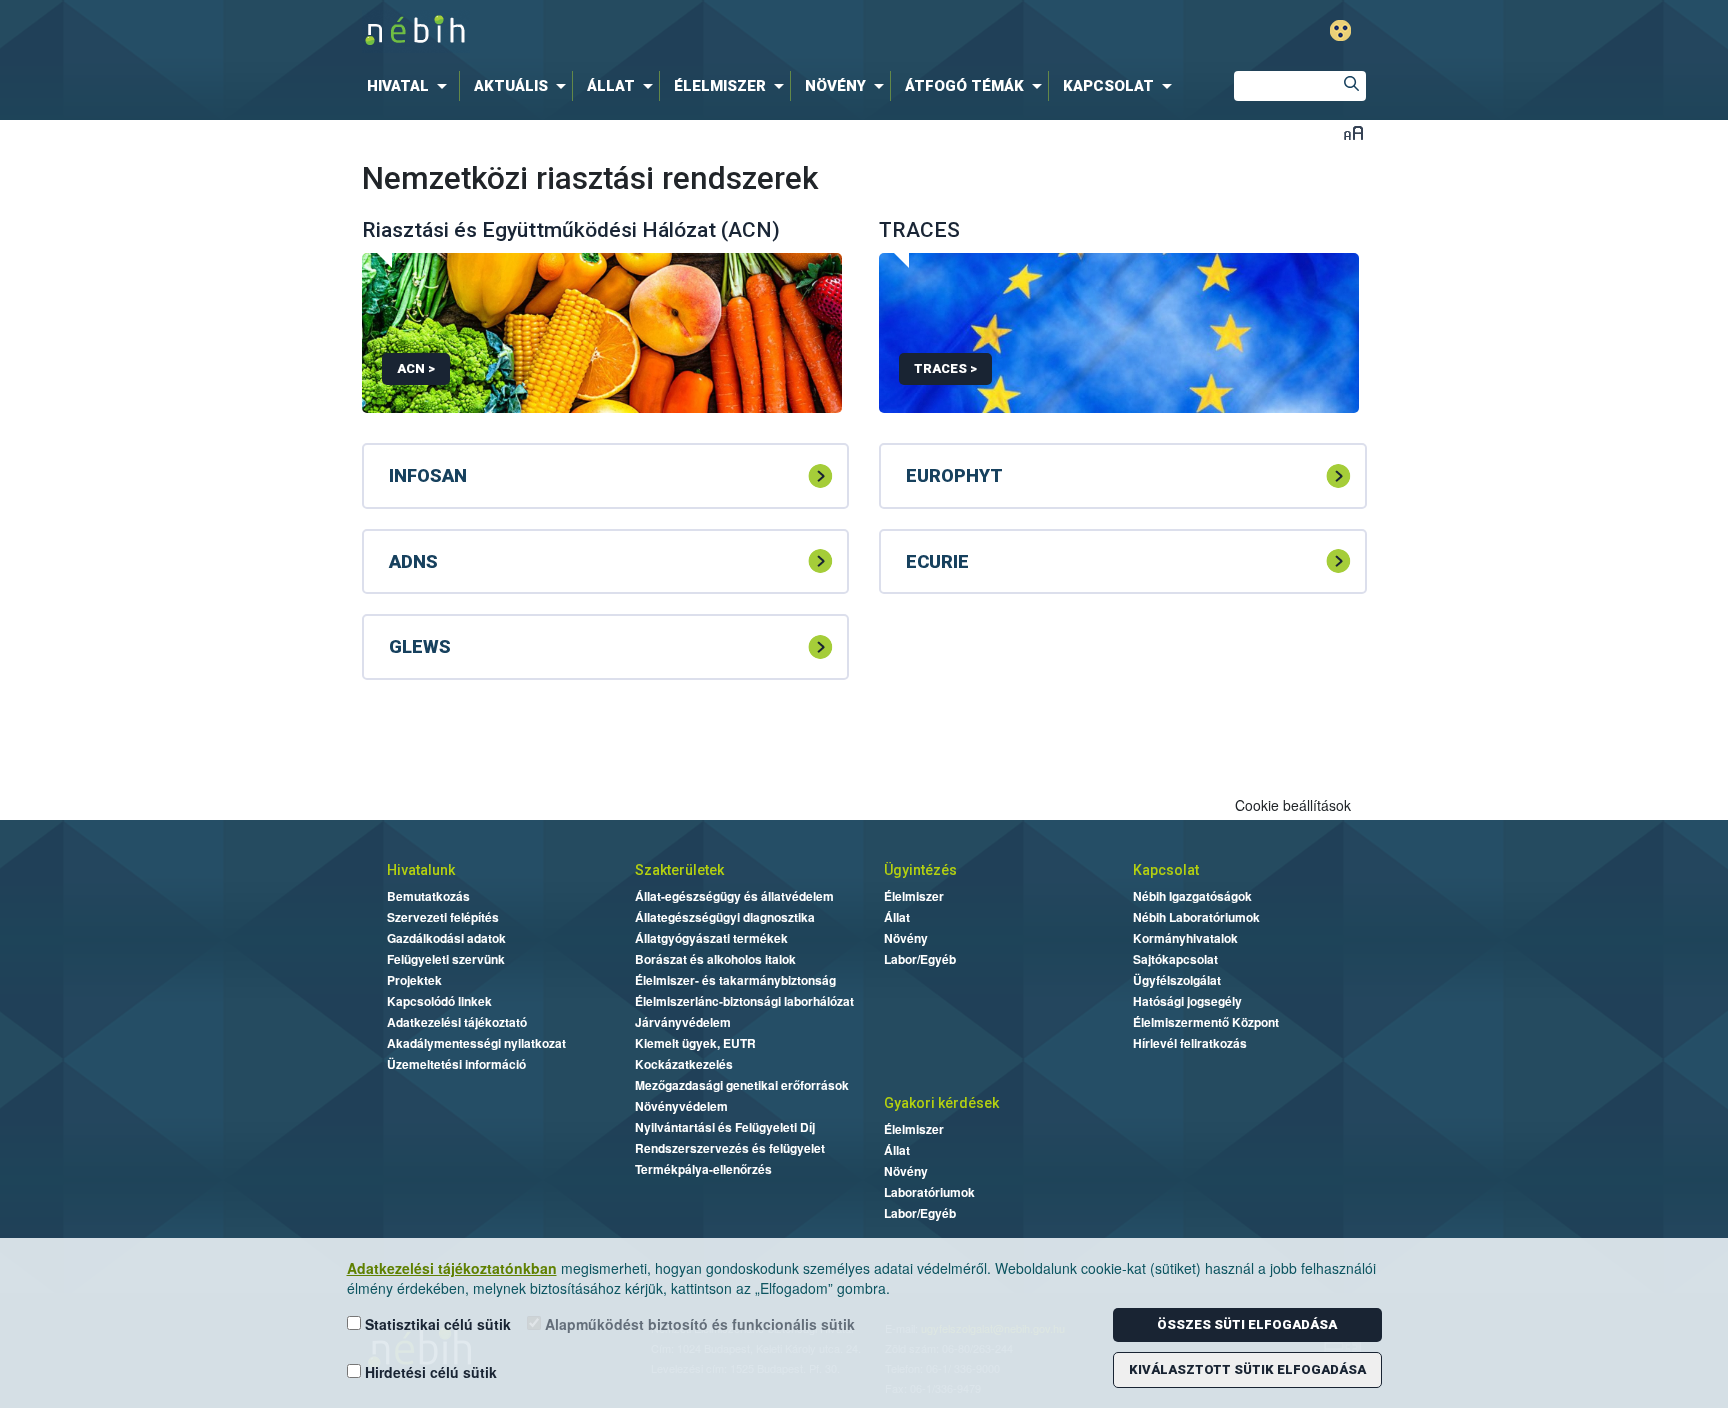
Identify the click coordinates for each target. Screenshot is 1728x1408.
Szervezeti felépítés (443, 917)
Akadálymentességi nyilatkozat (476, 1043)
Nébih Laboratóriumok (1196, 917)
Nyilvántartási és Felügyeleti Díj (725, 1127)
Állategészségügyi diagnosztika (725, 917)
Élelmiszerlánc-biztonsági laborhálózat (744, 1001)
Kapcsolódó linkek (439, 1001)
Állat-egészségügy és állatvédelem (734, 896)
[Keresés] (1351, 86)
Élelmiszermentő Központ (1206, 1022)
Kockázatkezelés (684, 1064)
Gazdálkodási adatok (446, 938)
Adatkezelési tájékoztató (457, 1022)
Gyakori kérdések (941, 1103)
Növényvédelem (681, 1106)
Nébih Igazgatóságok (1192, 896)
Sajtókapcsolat (1175, 959)
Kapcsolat (1166, 870)
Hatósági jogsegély (1187, 1001)
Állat (897, 917)
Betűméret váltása (1353, 132)
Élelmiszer (914, 896)
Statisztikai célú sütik (436, 1324)
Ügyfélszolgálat (1177, 980)
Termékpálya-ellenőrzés (703, 1169)
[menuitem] (411, 86)
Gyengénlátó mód (1340, 30)
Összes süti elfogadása (1247, 1324)
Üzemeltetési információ (456, 1064)
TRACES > (945, 368)
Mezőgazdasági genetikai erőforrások (742, 1085)
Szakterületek (679, 870)
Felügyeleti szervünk (446, 959)
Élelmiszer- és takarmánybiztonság (735, 980)
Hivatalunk (421, 870)
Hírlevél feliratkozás (1190, 1043)
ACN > (416, 368)
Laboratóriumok (929, 1192)
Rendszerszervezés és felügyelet (730, 1148)
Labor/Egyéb (920, 959)
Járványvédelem (683, 1022)
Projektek (414, 980)
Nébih (651, 31)
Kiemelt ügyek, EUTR (695, 1043)
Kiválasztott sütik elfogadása (1247, 1369)
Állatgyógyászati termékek (711, 938)
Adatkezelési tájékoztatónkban (452, 1268)
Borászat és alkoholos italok (715, 959)
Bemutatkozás (428, 896)
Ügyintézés (920, 870)
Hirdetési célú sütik (429, 1372)
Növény (906, 938)
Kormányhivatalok (1185, 938)
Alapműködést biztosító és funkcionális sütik (698, 1324)
